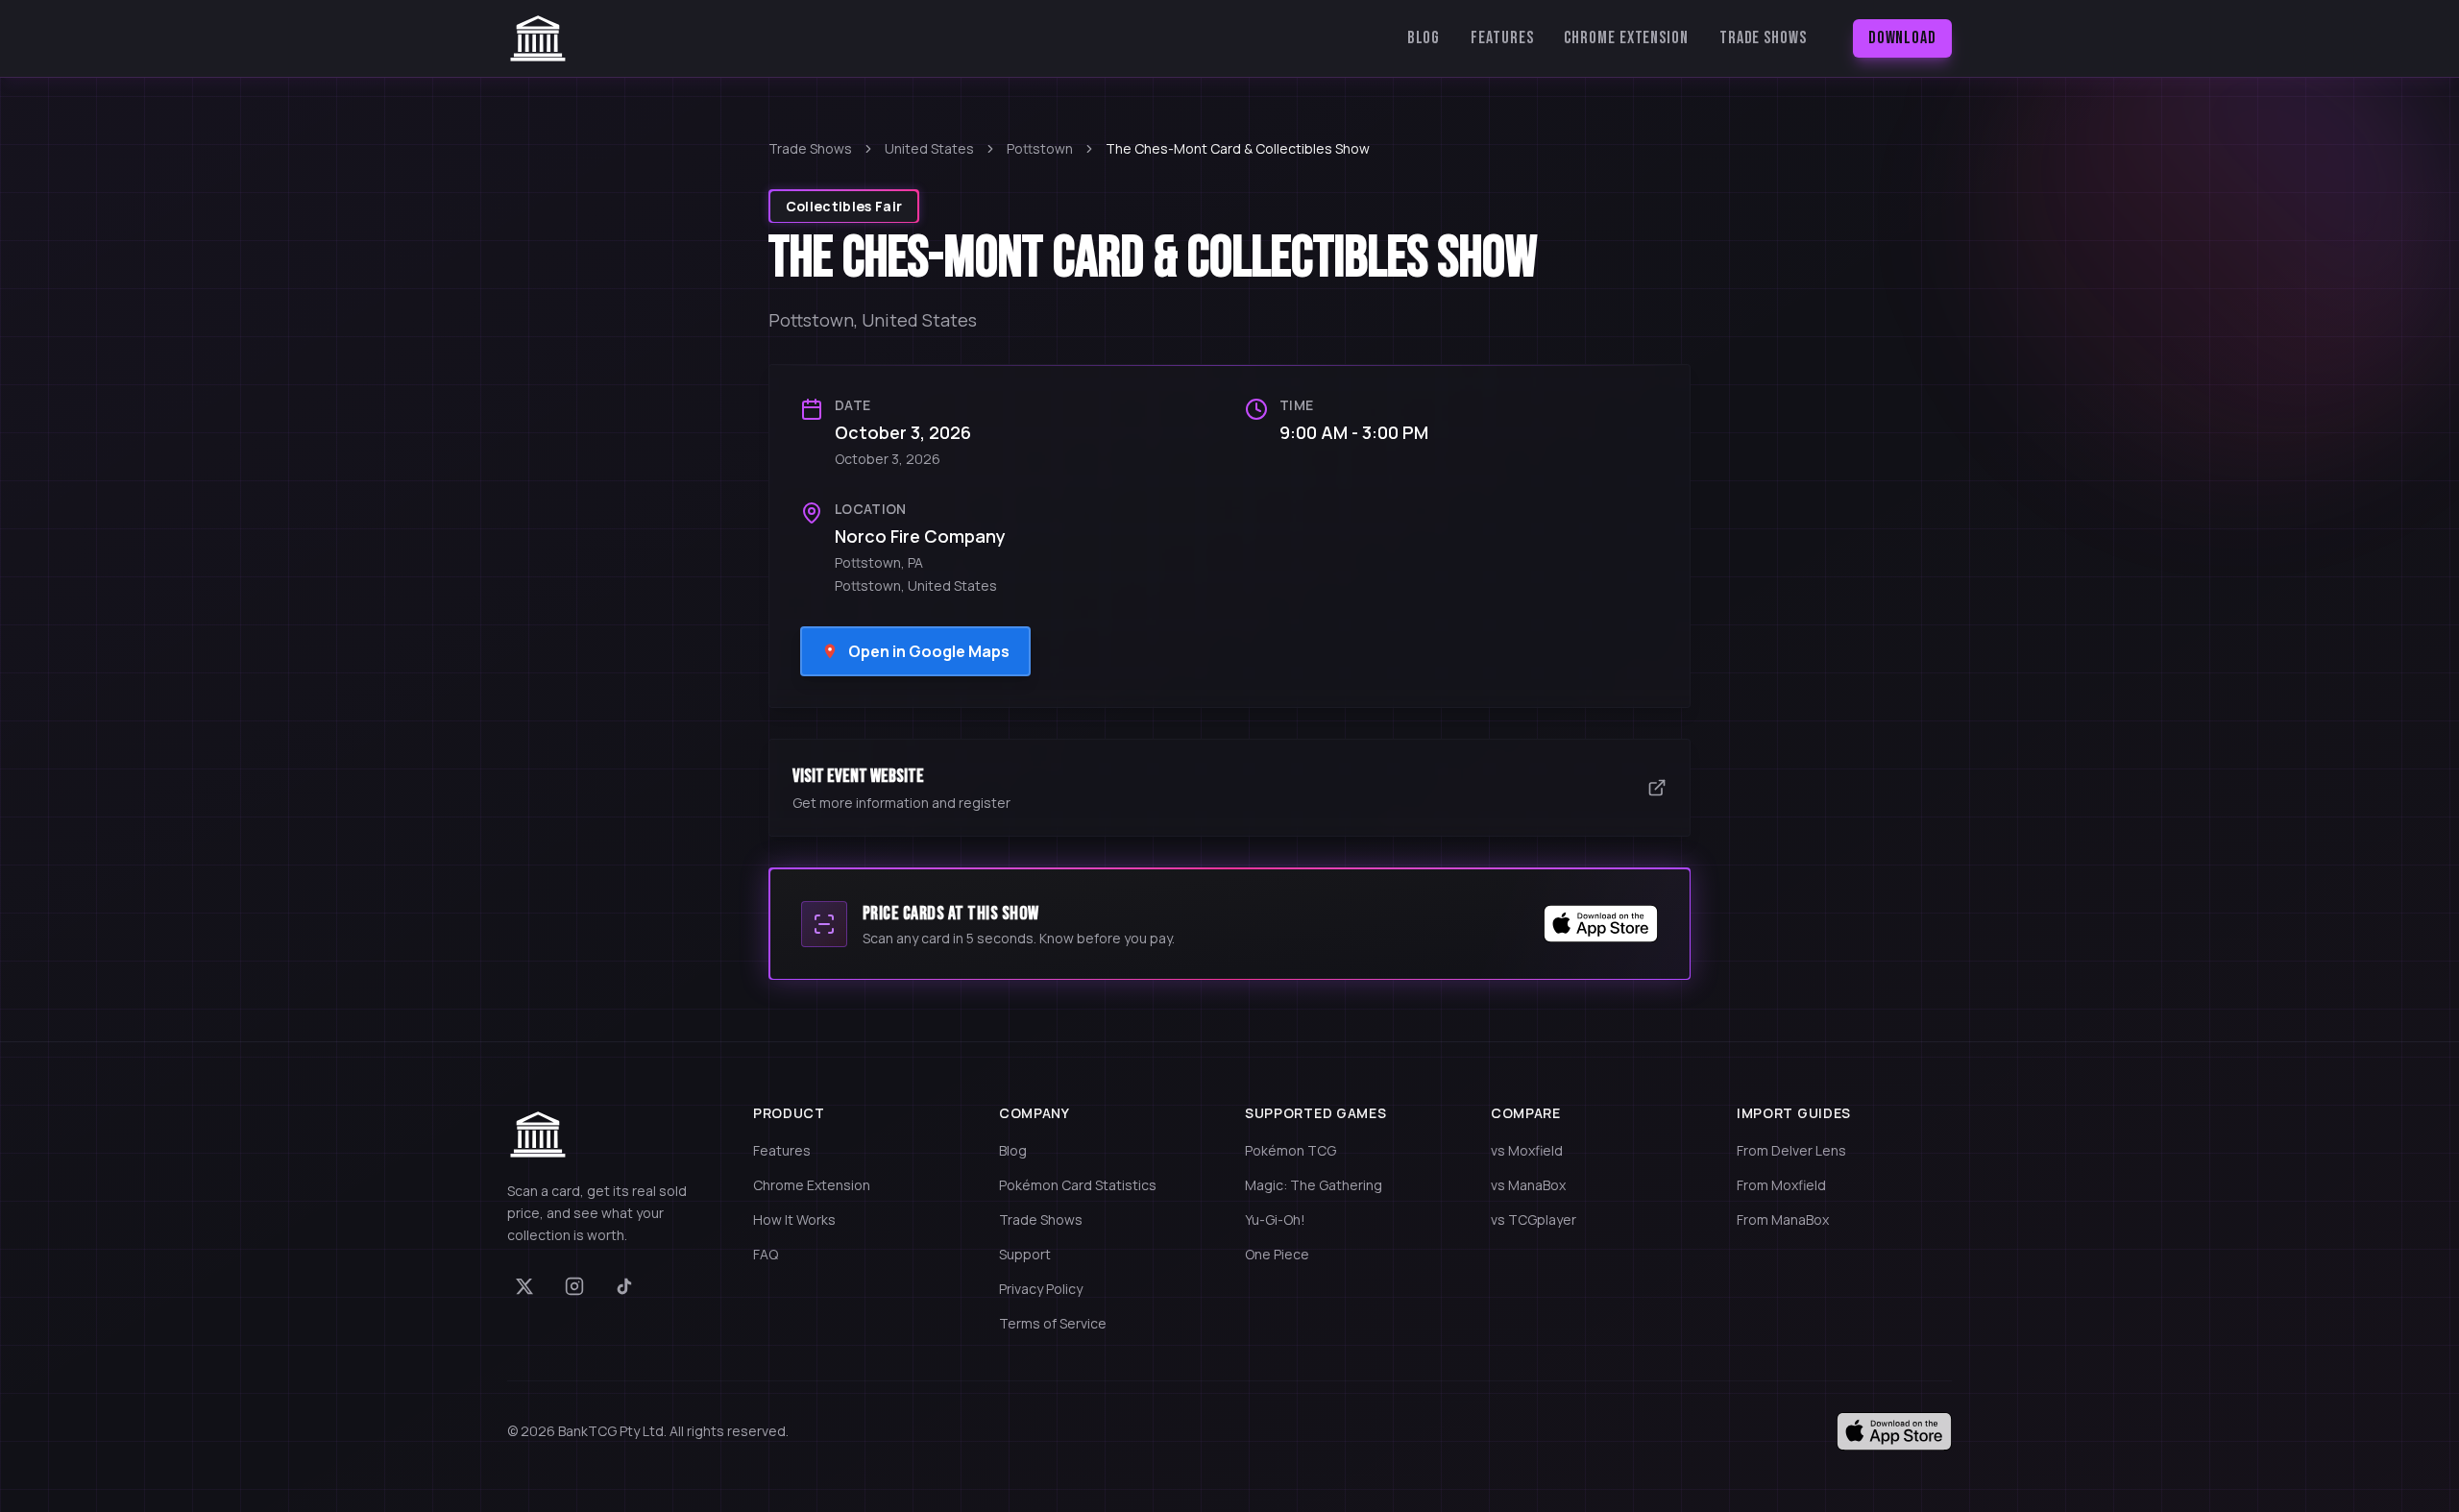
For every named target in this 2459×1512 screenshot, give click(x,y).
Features (1502, 38)
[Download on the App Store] (1894, 1431)
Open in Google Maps (929, 651)
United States (929, 148)
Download (1902, 38)
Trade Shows (1763, 38)
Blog (1424, 38)
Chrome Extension (1626, 38)
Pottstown (1040, 148)
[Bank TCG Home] (538, 38)
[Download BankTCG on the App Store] (1601, 924)
